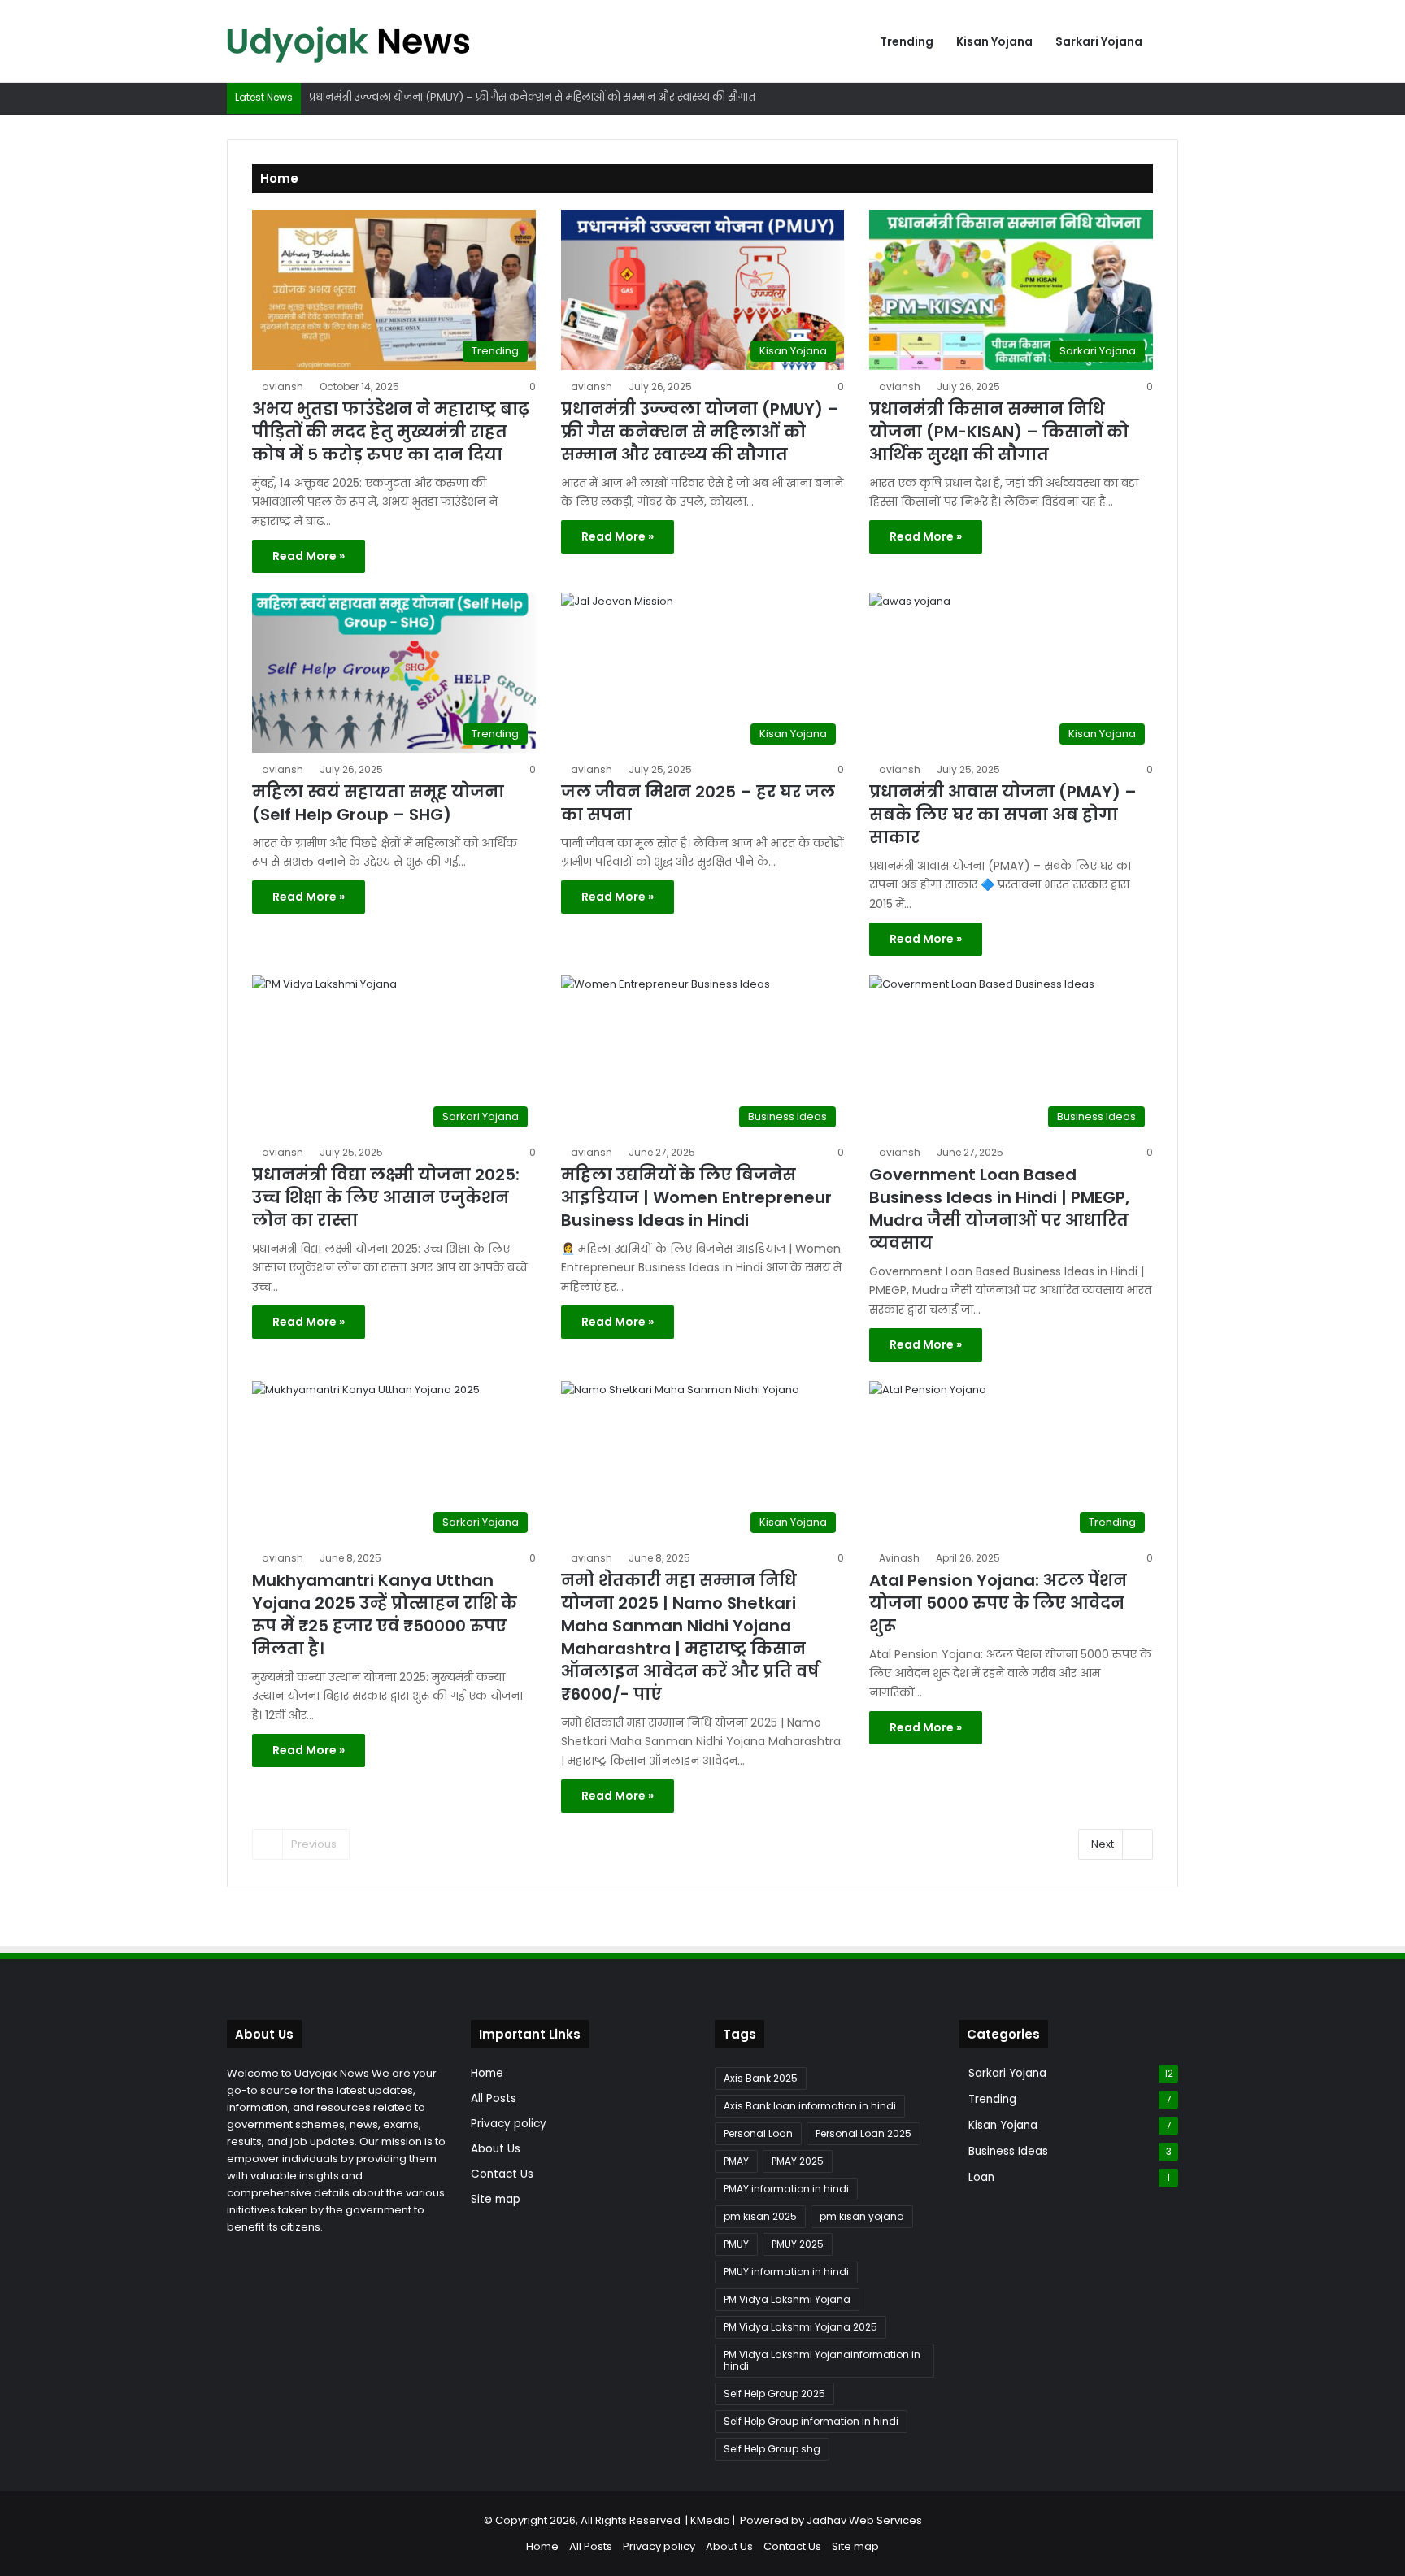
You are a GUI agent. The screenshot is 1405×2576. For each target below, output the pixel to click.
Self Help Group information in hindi (811, 2421)
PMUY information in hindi (786, 2272)
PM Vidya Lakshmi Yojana (787, 2299)
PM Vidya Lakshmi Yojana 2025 (800, 2327)
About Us (496, 2149)
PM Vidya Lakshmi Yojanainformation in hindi (822, 2360)
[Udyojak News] (349, 41)
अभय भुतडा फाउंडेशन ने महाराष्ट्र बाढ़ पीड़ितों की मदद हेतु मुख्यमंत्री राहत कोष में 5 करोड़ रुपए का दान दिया (391, 432)
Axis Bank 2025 (761, 2078)
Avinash (899, 1558)
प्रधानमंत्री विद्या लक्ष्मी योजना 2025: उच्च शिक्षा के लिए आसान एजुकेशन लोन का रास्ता (386, 1197)
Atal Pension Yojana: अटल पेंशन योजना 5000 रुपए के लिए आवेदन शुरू (998, 1603)
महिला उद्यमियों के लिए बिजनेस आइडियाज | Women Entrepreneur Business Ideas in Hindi (696, 1197)
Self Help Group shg (772, 2449)
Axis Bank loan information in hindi (810, 2106)
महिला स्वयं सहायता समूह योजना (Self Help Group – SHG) (378, 803)
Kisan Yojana (994, 41)
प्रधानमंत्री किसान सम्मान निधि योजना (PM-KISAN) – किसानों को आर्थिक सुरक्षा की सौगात (999, 432)
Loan (981, 2177)
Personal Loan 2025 (863, 2133)
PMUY (736, 2244)
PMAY (736, 2161)
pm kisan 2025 (760, 2216)
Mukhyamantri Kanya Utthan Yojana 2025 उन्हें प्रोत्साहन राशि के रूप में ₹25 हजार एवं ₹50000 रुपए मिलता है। (385, 1614)
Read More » (309, 556)
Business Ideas (1008, 2151)
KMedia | (715, 2520)
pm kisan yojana (862, 2216)
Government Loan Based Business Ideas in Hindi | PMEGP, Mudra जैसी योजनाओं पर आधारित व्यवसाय (999, 1209)
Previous (314, 1844)
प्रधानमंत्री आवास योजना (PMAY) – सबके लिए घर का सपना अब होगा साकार (1003, 815)
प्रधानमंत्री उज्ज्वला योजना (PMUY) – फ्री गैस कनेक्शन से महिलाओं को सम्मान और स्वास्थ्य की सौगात (700, 432)
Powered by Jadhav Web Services (831, 2520)
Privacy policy (509, 2124)
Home (487, 2073)
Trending (907, 41)
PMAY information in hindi (786, 2189)
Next (1103, 1844)
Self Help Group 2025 (774, 2394)
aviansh (283, 387)
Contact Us (502, 2174)
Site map (496, 2199)
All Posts (494, 2098)
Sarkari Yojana (1099, 41)
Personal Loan (758, 2133)
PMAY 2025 (798, 2161)
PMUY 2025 (798, 2244)
